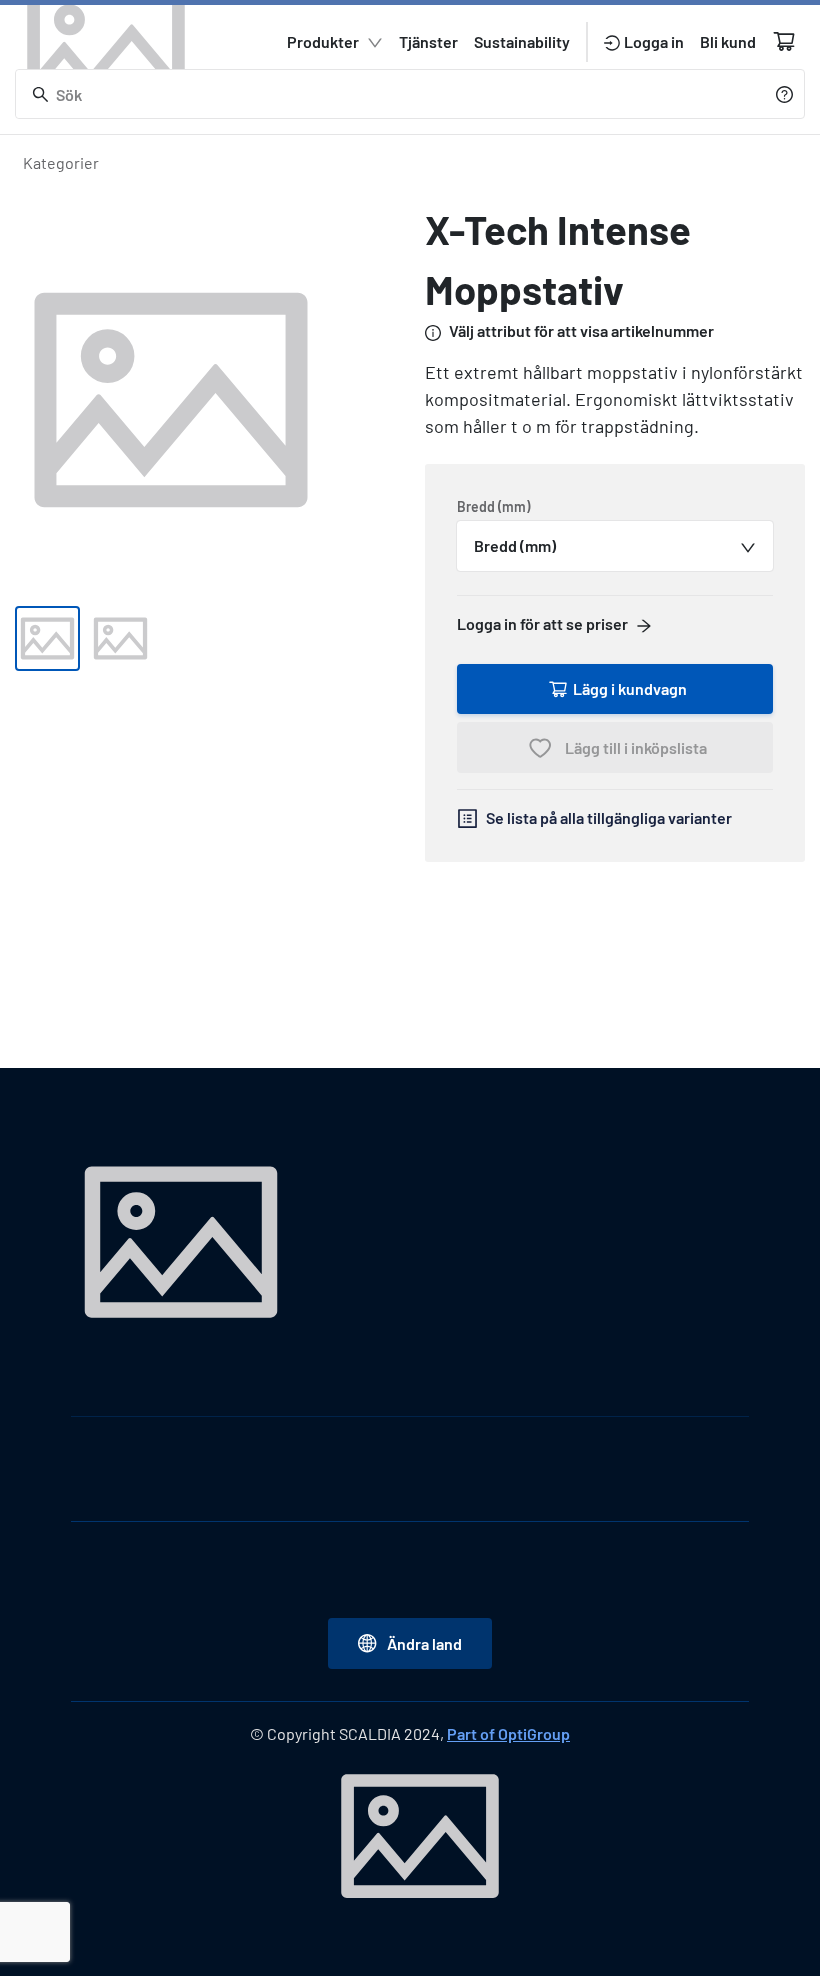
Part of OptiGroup (508, 1733)
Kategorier (61, 162)
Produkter (323, 41)
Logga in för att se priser (542, 623)
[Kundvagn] (784, 41)
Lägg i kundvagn (630, 688)
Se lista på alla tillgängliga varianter (609, 817)
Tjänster (428, 41)
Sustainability (522, 41)
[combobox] (615, 546)
